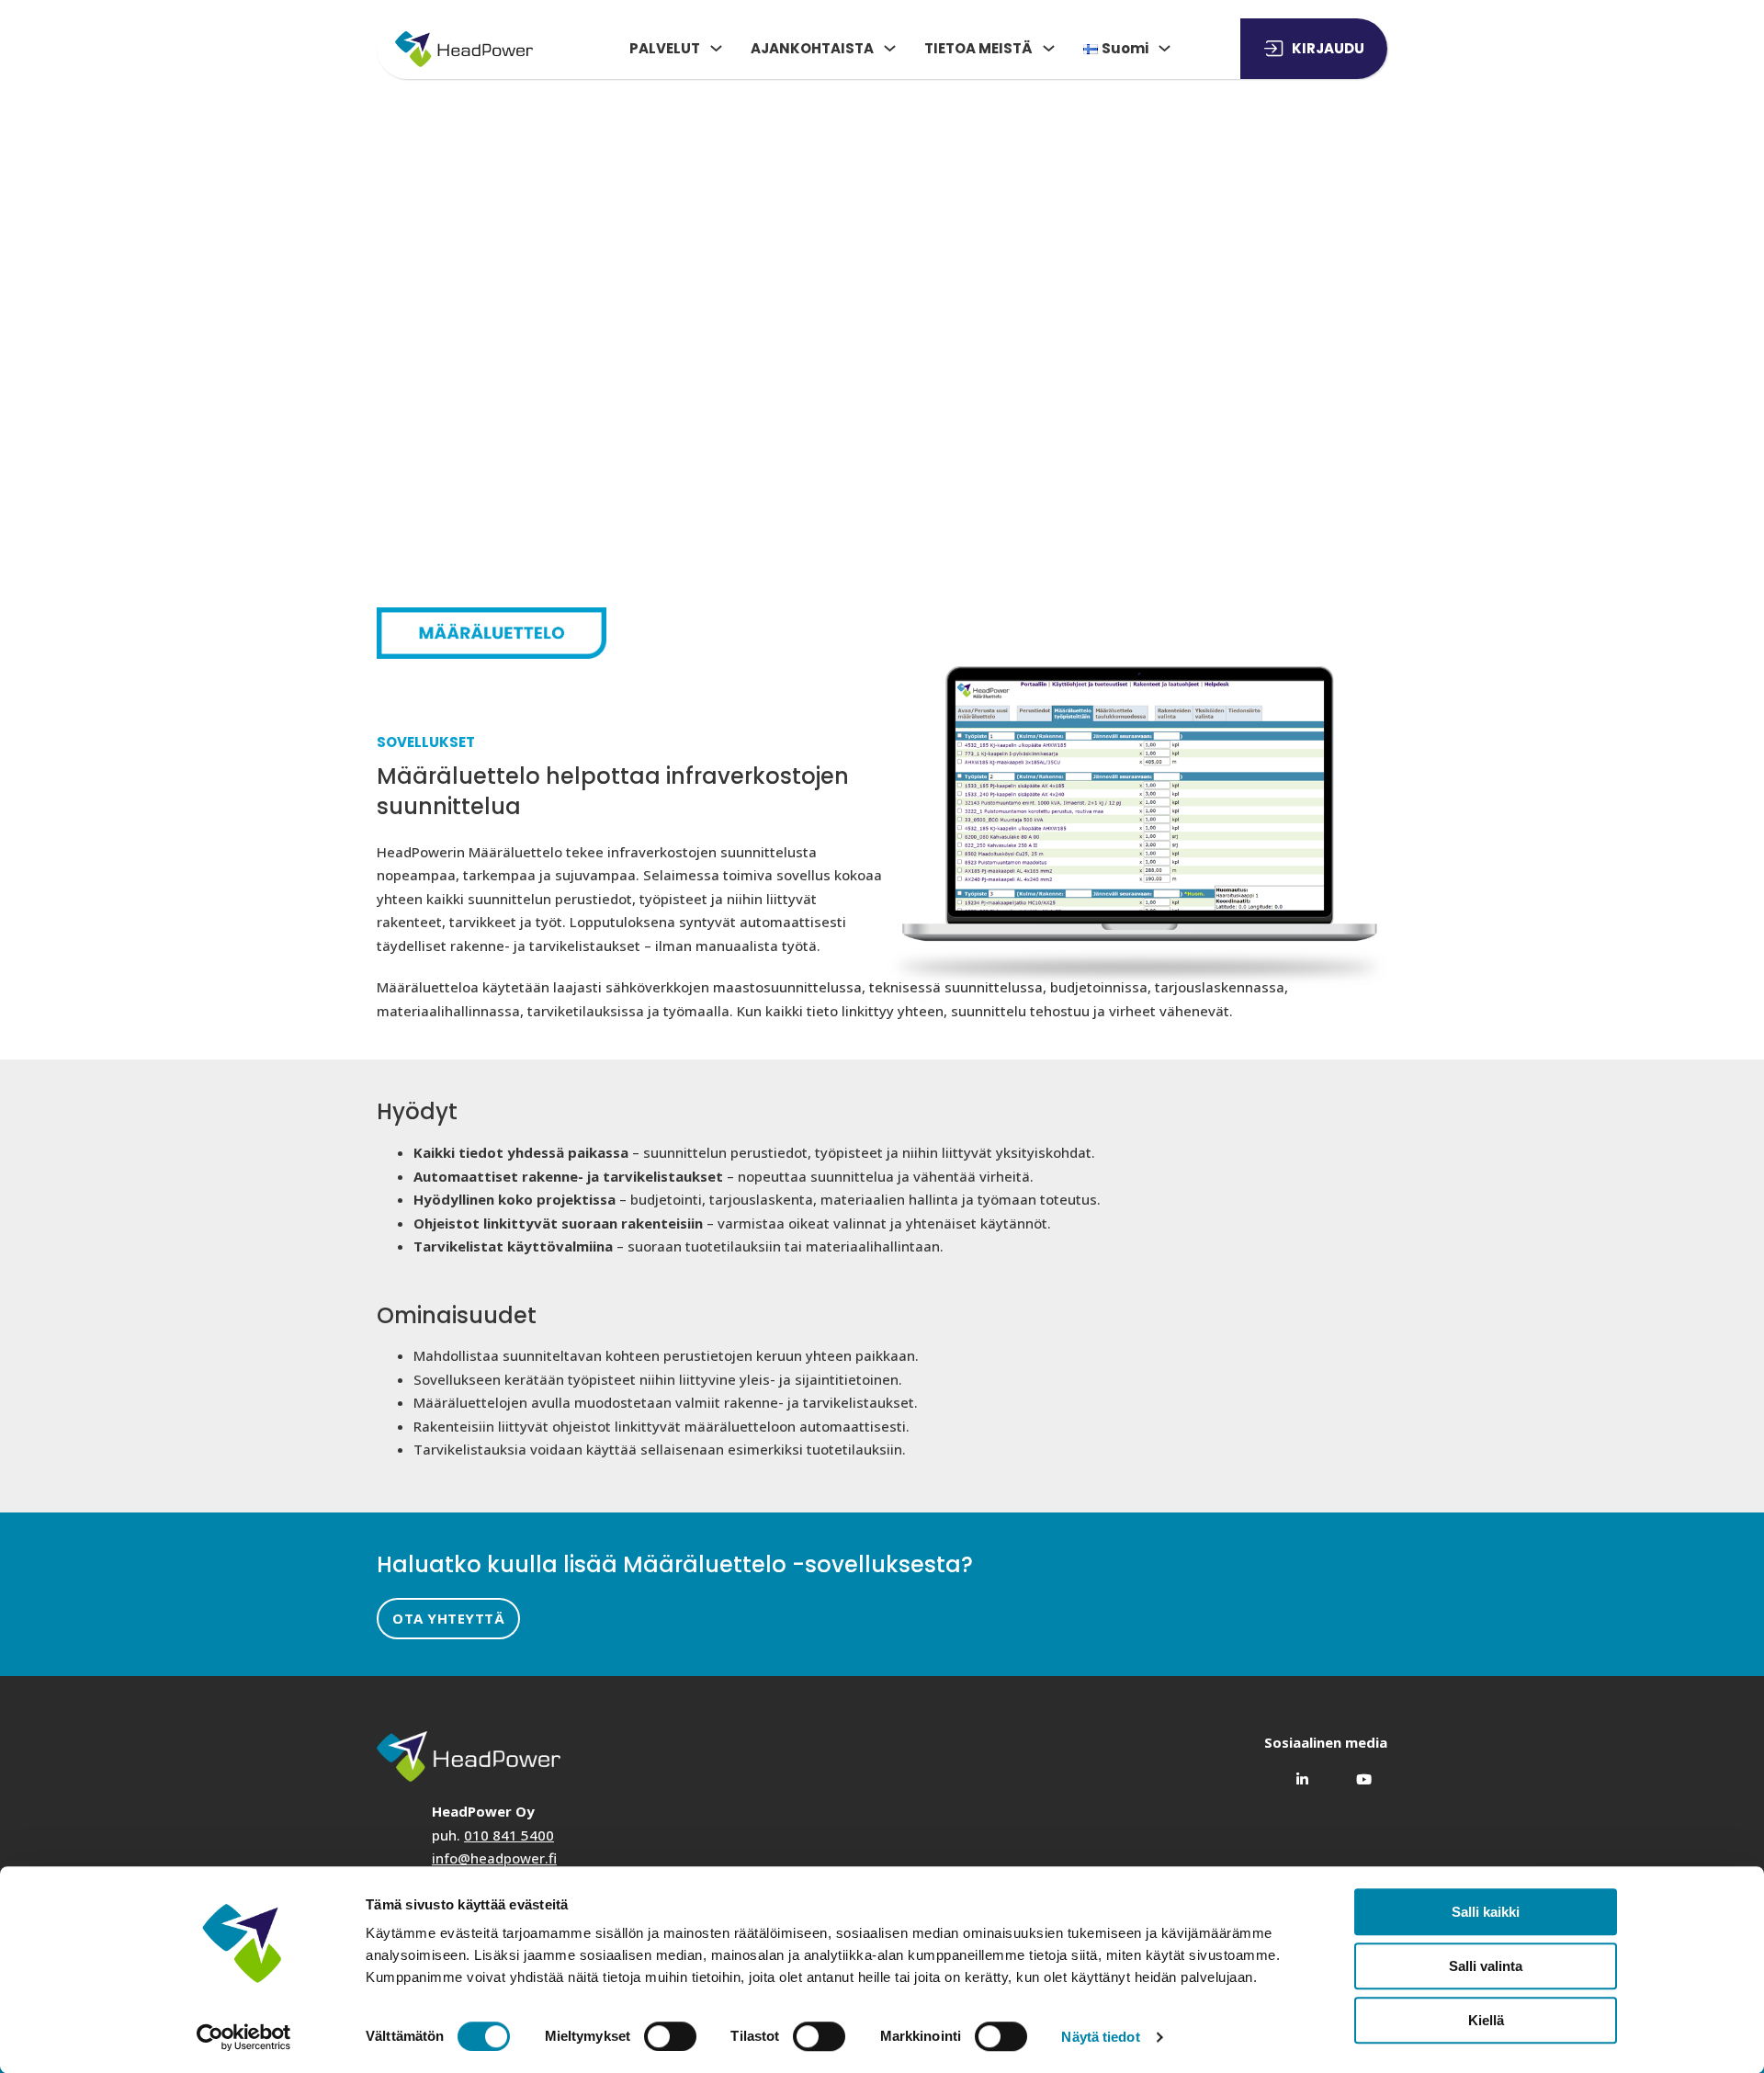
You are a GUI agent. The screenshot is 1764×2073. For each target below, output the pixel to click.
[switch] (670, 2036)
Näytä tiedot (1100, 2037)
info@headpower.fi (494, 1858)
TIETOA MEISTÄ (978, 48)
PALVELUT (665, 48)
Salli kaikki (1486, 1912)
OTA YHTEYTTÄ (448, 1618)
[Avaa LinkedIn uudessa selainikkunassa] (1295, 1773)
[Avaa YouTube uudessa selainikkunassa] (1357, 1773)
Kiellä (1486, 2020)
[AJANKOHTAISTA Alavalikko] (890, 48)
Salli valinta (1486, 1966)
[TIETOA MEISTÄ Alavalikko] (1049, 48)
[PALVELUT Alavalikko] (716, 48)
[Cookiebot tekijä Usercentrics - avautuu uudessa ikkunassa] (244, 2037)
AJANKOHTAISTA (812, 48)
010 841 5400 (509, 1835)
